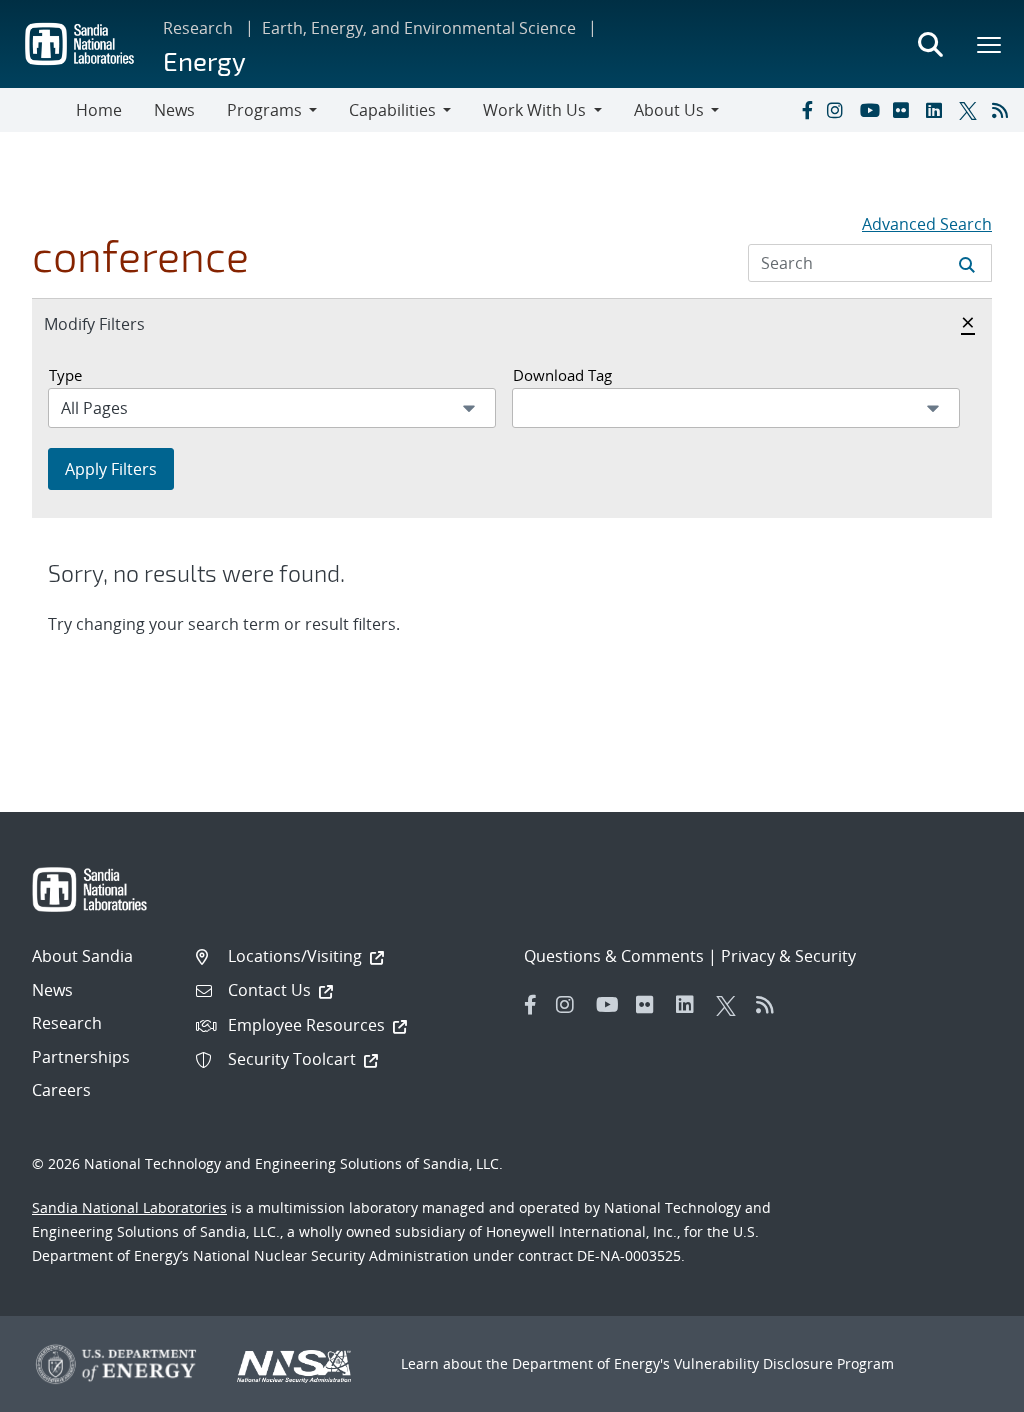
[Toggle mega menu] (990, 44)
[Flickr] (905, 110)
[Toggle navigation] (38, 110)
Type (65, 375)
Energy (204, 60)
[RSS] (1004, 110)
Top (964, 1389)
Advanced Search (927, 224)
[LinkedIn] (938, 110)
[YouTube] (872, 110)
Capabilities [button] (392, 110)
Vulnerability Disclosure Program (784, 1363)
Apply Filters (111, 469)
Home (99, 110)
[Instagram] (839, 110)
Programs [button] (264, 110)
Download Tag (562, 375)
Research (198, 28)
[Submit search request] (967, 263)
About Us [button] (669, 110)
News (174, 110)
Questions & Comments (614, 956)
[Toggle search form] (930, 44)
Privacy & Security (788, 956)
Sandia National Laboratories (129, 1207)
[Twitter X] (971, 110)
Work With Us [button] (534, 110)
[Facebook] (806, 110)
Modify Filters (116, 323)
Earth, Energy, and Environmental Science (419, 28)
